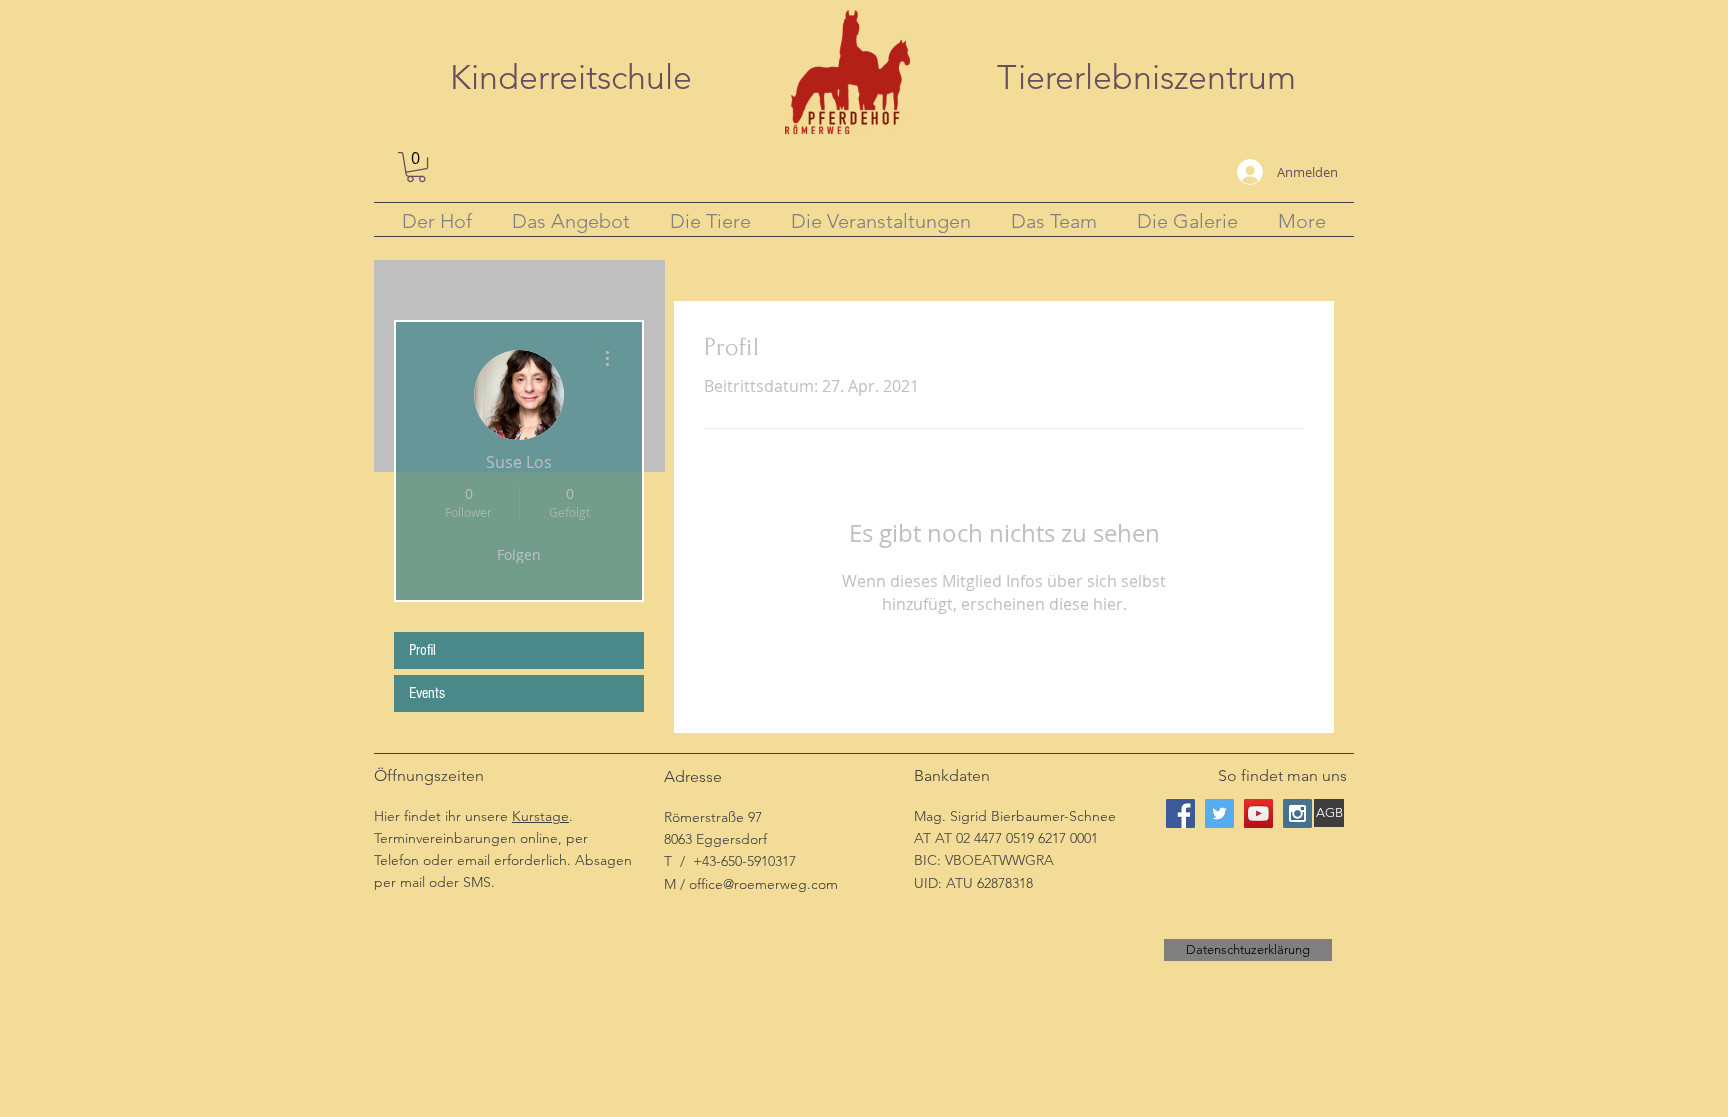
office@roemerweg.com (763, 884)
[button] (416, 167)
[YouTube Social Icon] (1258, 813)
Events (427, 693)
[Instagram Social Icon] (1297, 813)
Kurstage (540, 816)
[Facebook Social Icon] (1180, 813)
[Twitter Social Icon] (1219, 813)
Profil (422, 650)
